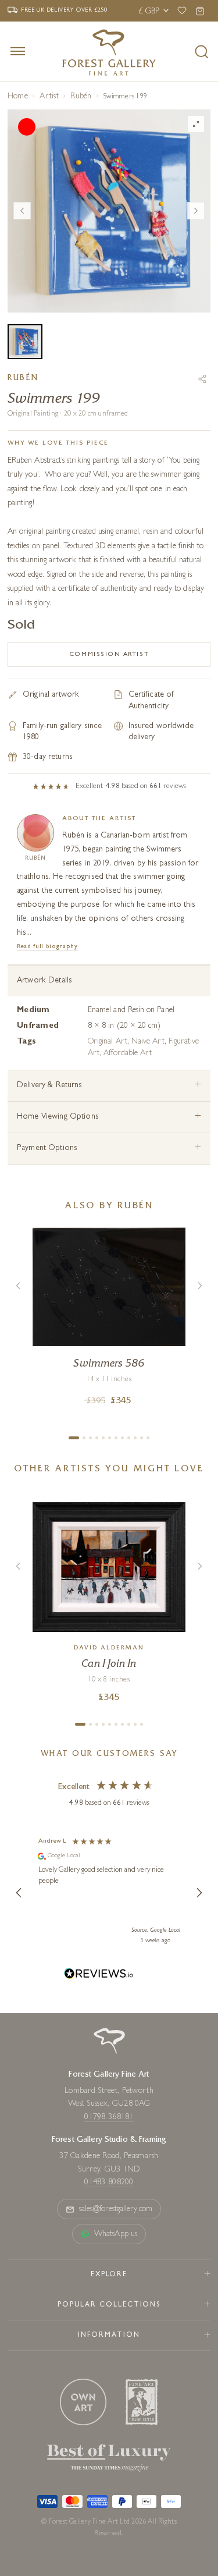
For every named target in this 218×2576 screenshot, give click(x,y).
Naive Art (148, 1042)
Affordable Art (128, 1053)
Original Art (108, 1042)
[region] (109, 1893)
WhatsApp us (116, 2234)
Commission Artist (109, 654)
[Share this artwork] (202, 379)
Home (18, 97)
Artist (49, 97)
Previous (22, 211)
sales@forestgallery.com (116, 2209)
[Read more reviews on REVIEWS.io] (99, 1975)
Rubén (81, 97)
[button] (19, 1893)
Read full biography (47, 947)
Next (196, 211)
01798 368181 (109, 2117)
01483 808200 (109, 2183)
